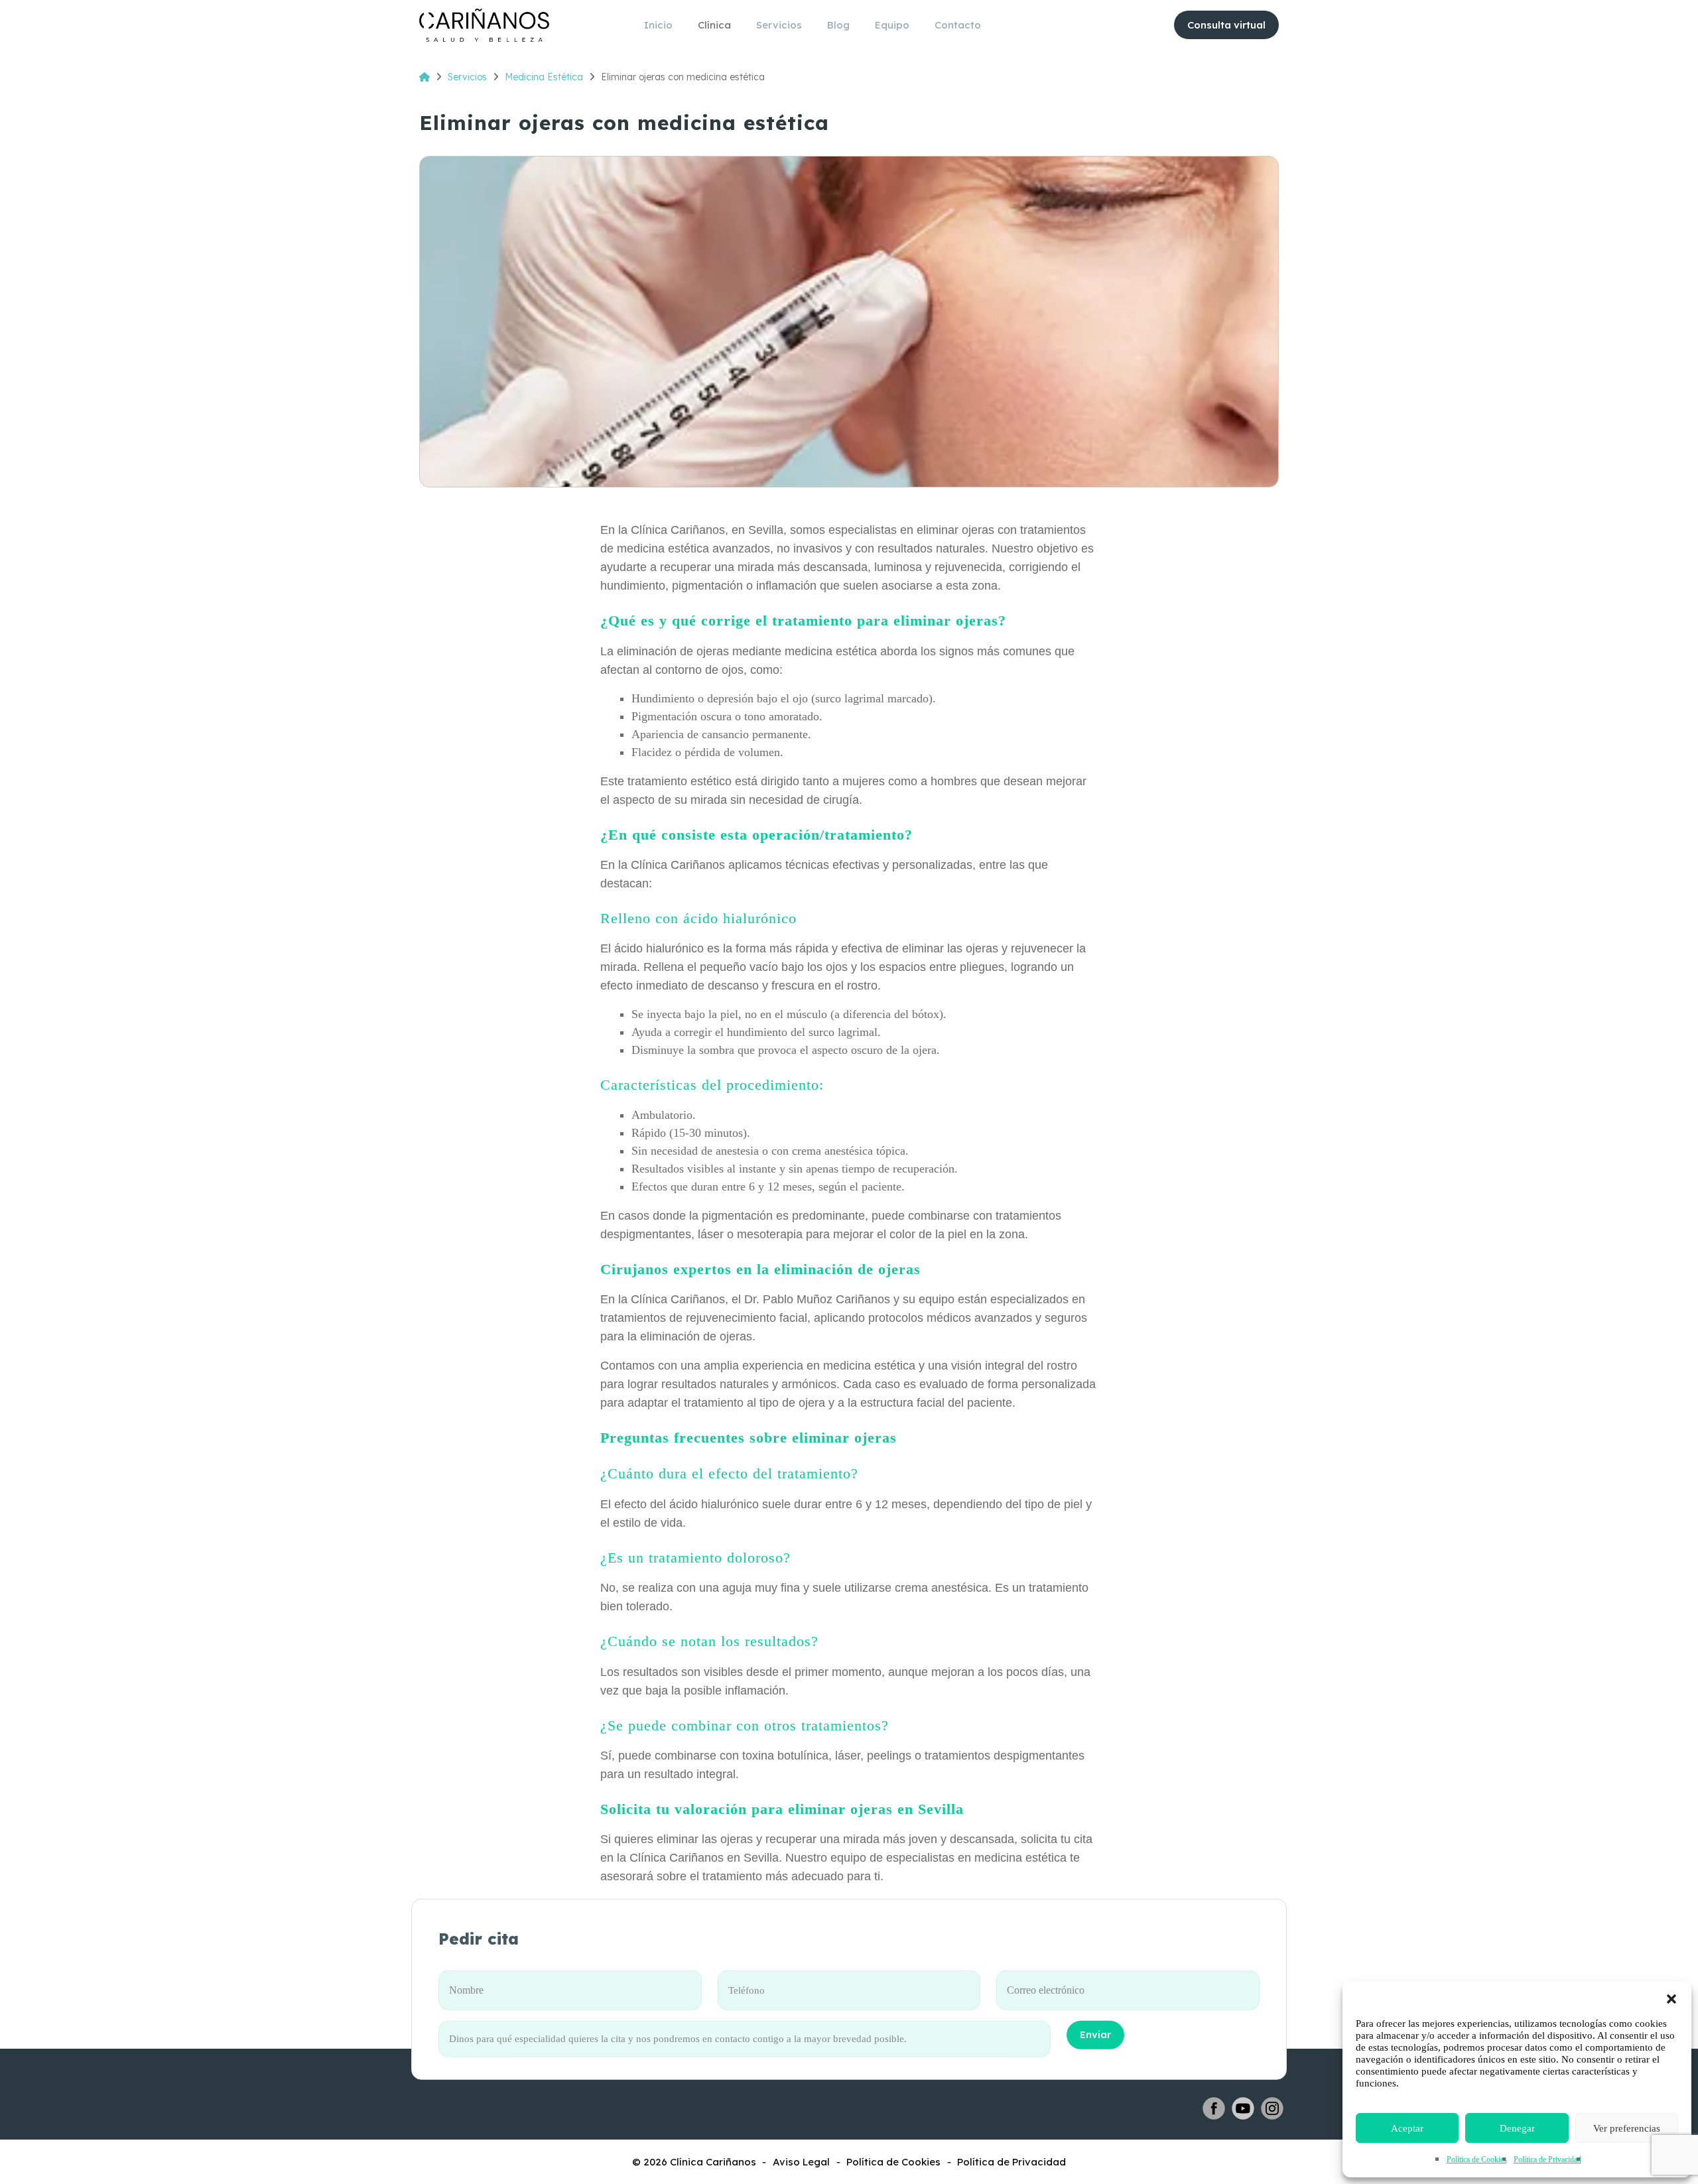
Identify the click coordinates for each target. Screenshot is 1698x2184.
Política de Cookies (1477, 2159)
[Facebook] (1214, 2108)
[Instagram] (1272, 2108)
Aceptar (1407, 2128)
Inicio (658, 25)
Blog (838, 25)
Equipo (892, 25)
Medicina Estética (544, 77)
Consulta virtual (1226, 25)
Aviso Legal (801, 2162)
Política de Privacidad (1547, 2159)
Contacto (958, 25)
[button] (1671, 1998)
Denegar (1517, 2128)
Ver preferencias (1627, 2128)
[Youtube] (1243, 2108)
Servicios (779, 25)
